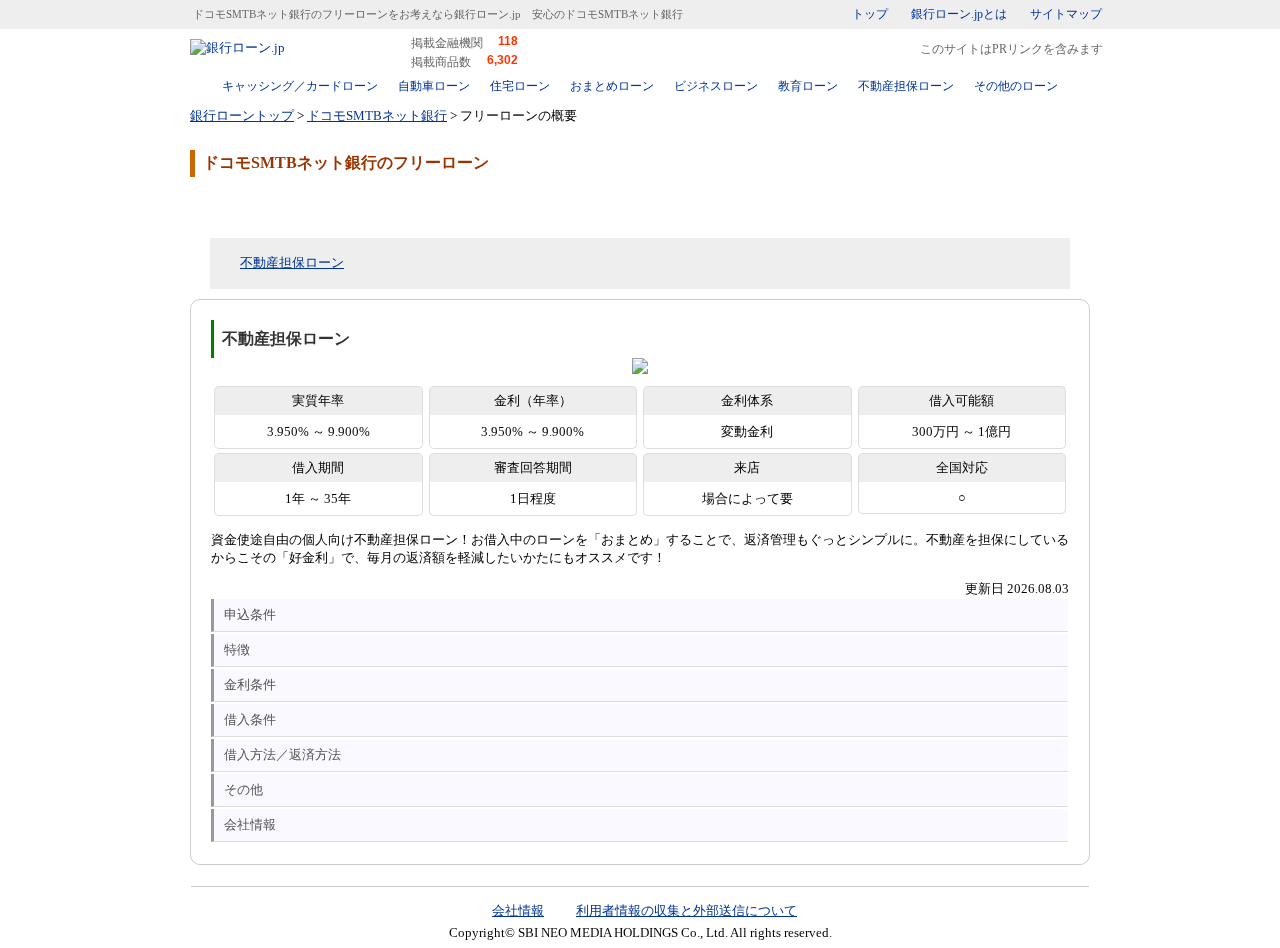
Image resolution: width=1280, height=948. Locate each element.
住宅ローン (520, 86)
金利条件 (250, 684)
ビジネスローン (716, 86)
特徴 (237, 649)
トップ (870, 14)
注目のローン (973, 890)
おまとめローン (612, 86)
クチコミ (350, 206)
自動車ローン (434, 86)
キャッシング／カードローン (300, 86)
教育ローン (808, 86)
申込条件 (250, 614)
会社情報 (250, 824)
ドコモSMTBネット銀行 (377, 115)
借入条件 (250, 719)
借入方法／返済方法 (282, 754)
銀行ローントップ (242, 115)
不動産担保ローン (906, 86)
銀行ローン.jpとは (959, 14)
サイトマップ (1066, 14)
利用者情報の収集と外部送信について (686, 910)
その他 (243, 789)
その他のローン (1016, 86)
